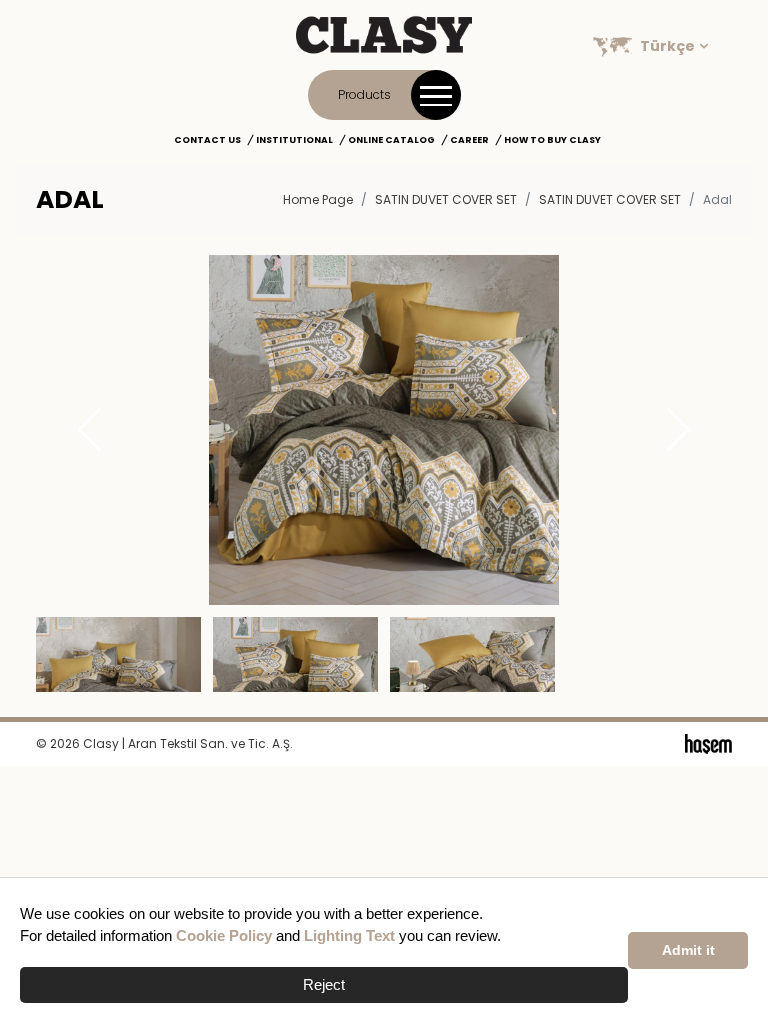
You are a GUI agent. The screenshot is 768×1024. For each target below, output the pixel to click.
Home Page (318, 199)
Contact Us (207, 140)
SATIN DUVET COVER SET (446, 199)
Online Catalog (391, 140)
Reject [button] (324, 984)
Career (469, 140)
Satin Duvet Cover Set (610, 199)
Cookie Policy (224, 935)
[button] (678, 430)
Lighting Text (349, 935)
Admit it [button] (688, 950)
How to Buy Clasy (552, 140)
